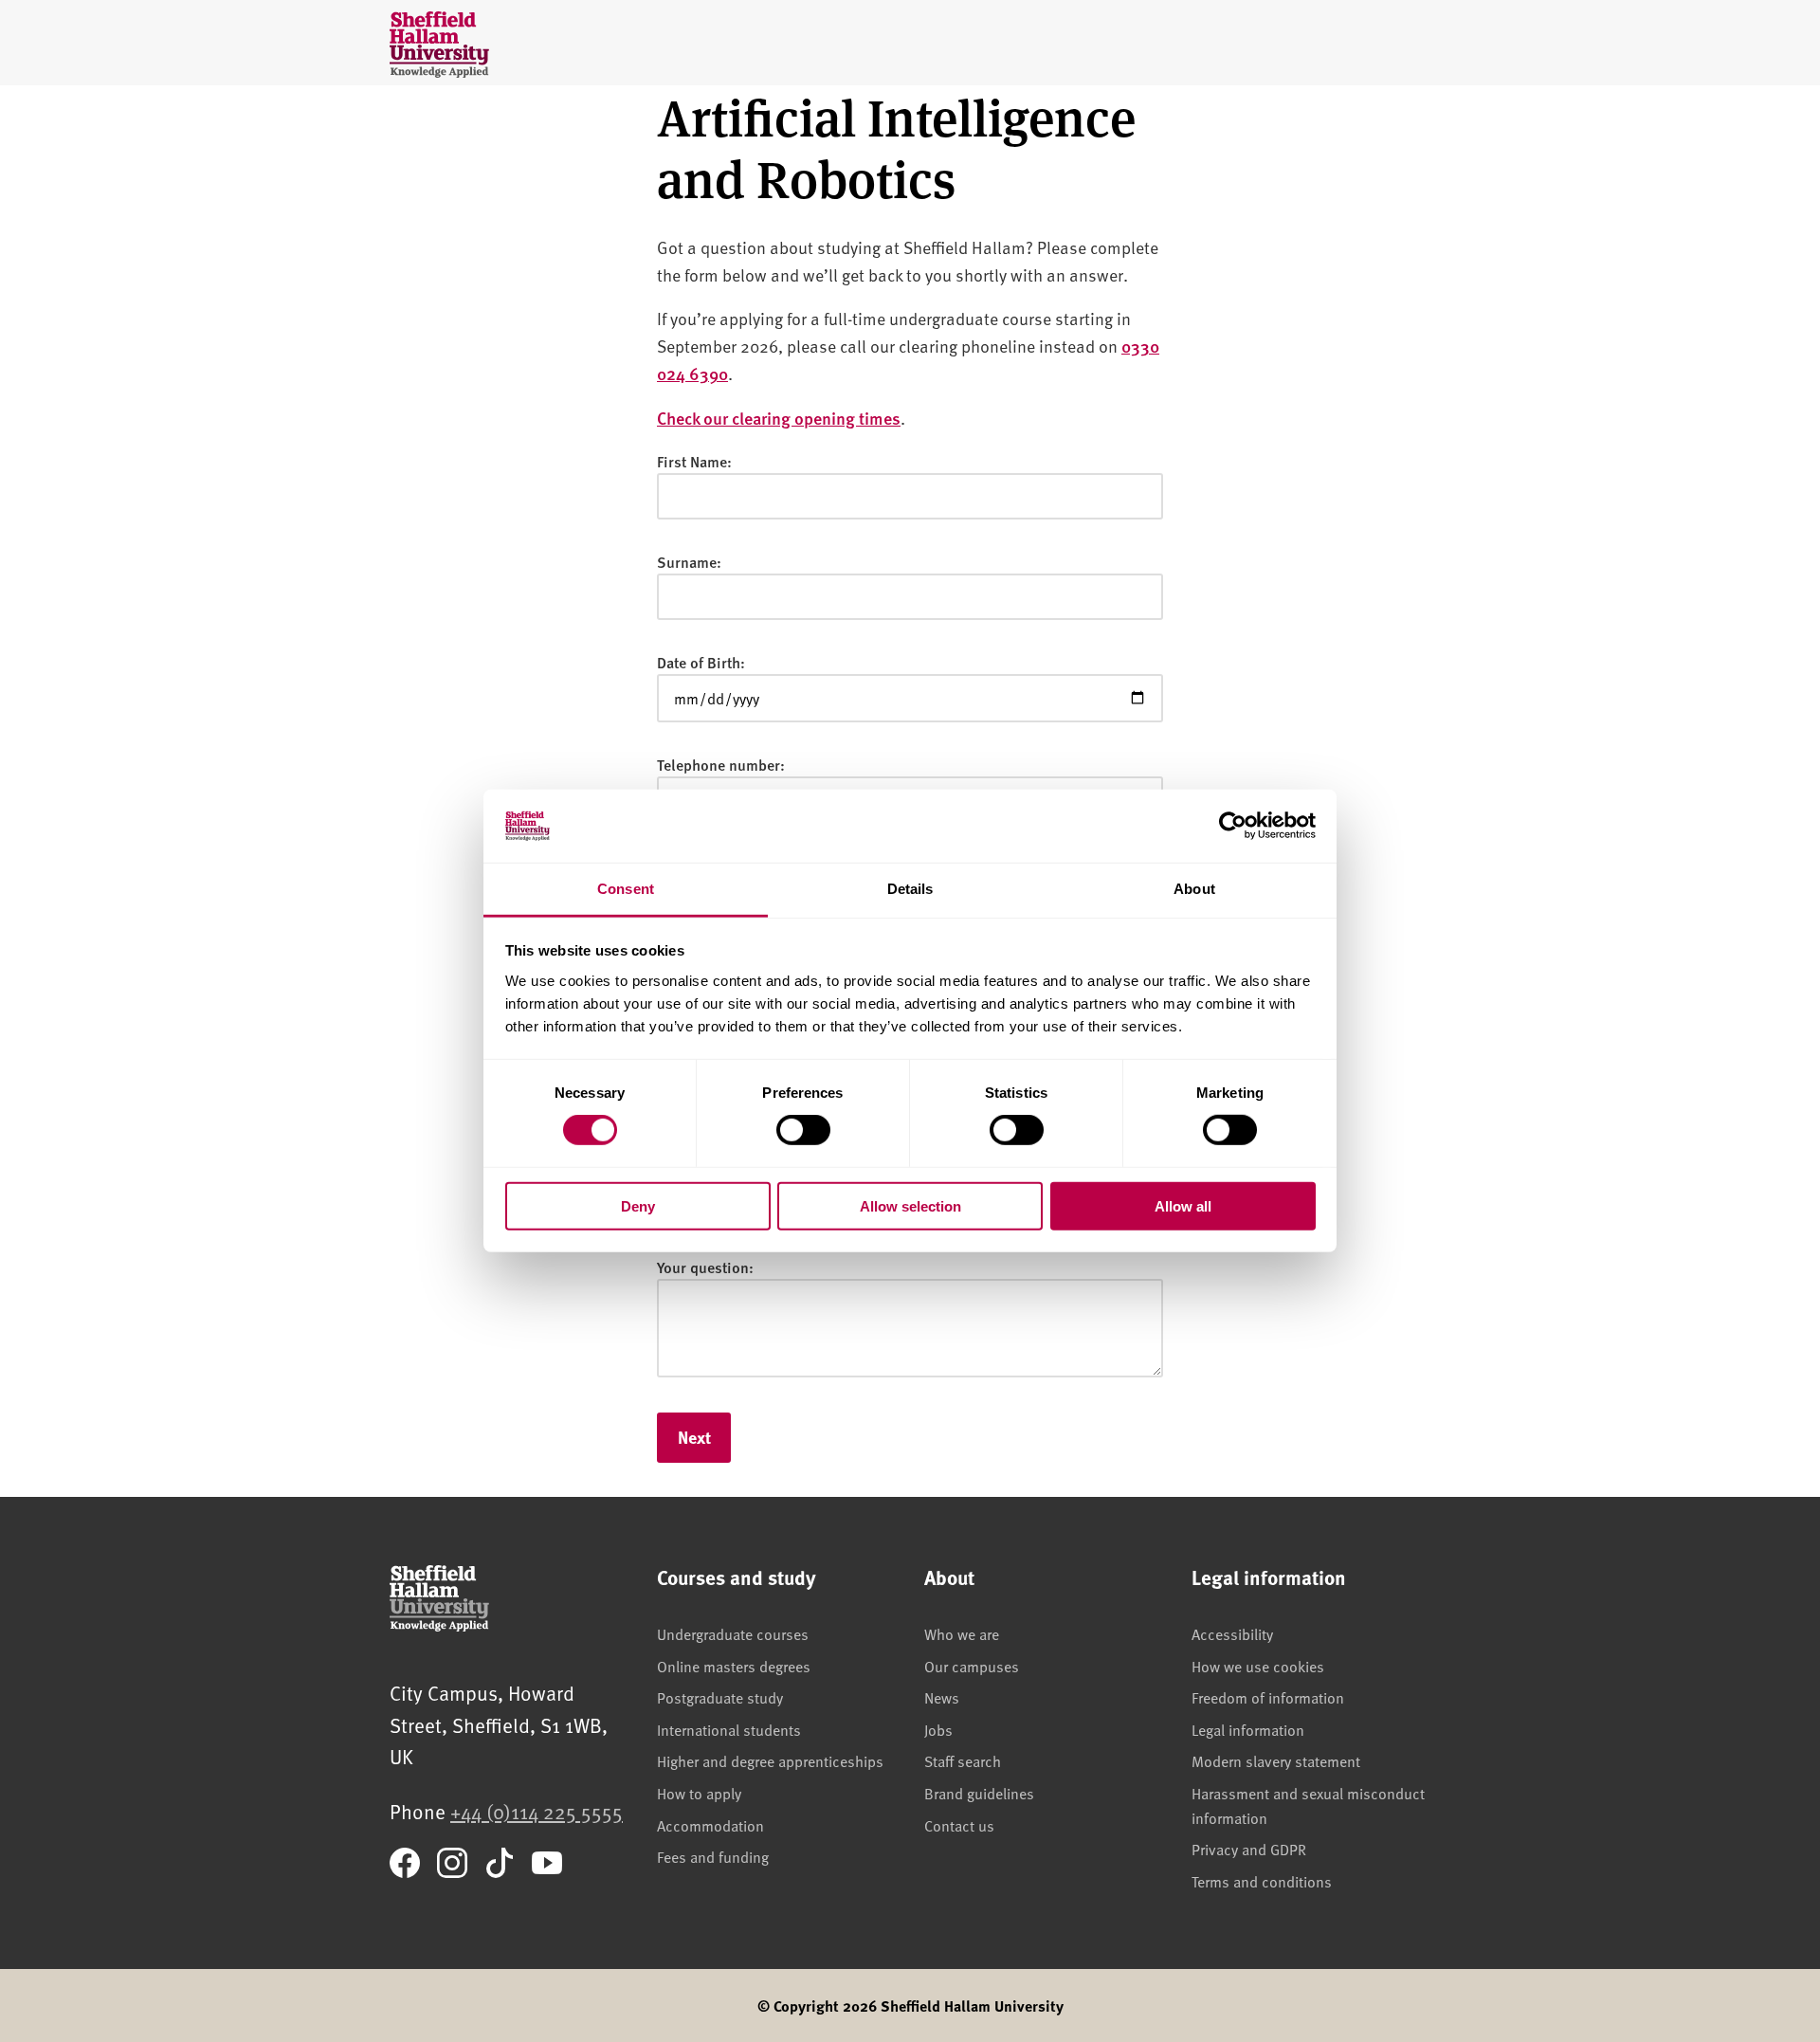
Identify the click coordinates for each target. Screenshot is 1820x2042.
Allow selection (910, 1205)
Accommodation (710, 1825)
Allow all (1183, 1205)
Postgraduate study (720, 1697)
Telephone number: (721, 765)
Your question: (705, 1267)
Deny (638, 1205)
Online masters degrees (734, 1666)
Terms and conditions (1262, 1881)
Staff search (963, 1760)
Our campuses (972, 1666)
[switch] (803, 1130)
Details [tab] (910, 889)
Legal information (1248, 1729)
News (942, 1697)
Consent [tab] (626, 889)
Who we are (962, 1633)
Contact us (959, 1825)
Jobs (938, 1729)
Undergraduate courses (733, 1633)
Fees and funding (713, 1856)
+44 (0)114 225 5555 (537, 1811)
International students (729, 1729)
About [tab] (1194, 889)
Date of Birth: (701, 662)
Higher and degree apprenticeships (770, 1760)
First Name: (694, 461)
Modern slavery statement (1276, 1760)
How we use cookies (1258, 1666)
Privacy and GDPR (1249, 1849)
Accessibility (1232, 1633)
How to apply (699, 1793)
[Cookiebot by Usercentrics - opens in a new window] (1233, 826)
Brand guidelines (979, 1793)
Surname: (689, 562)
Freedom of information (1268, 1697)
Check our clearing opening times (779, 418)
